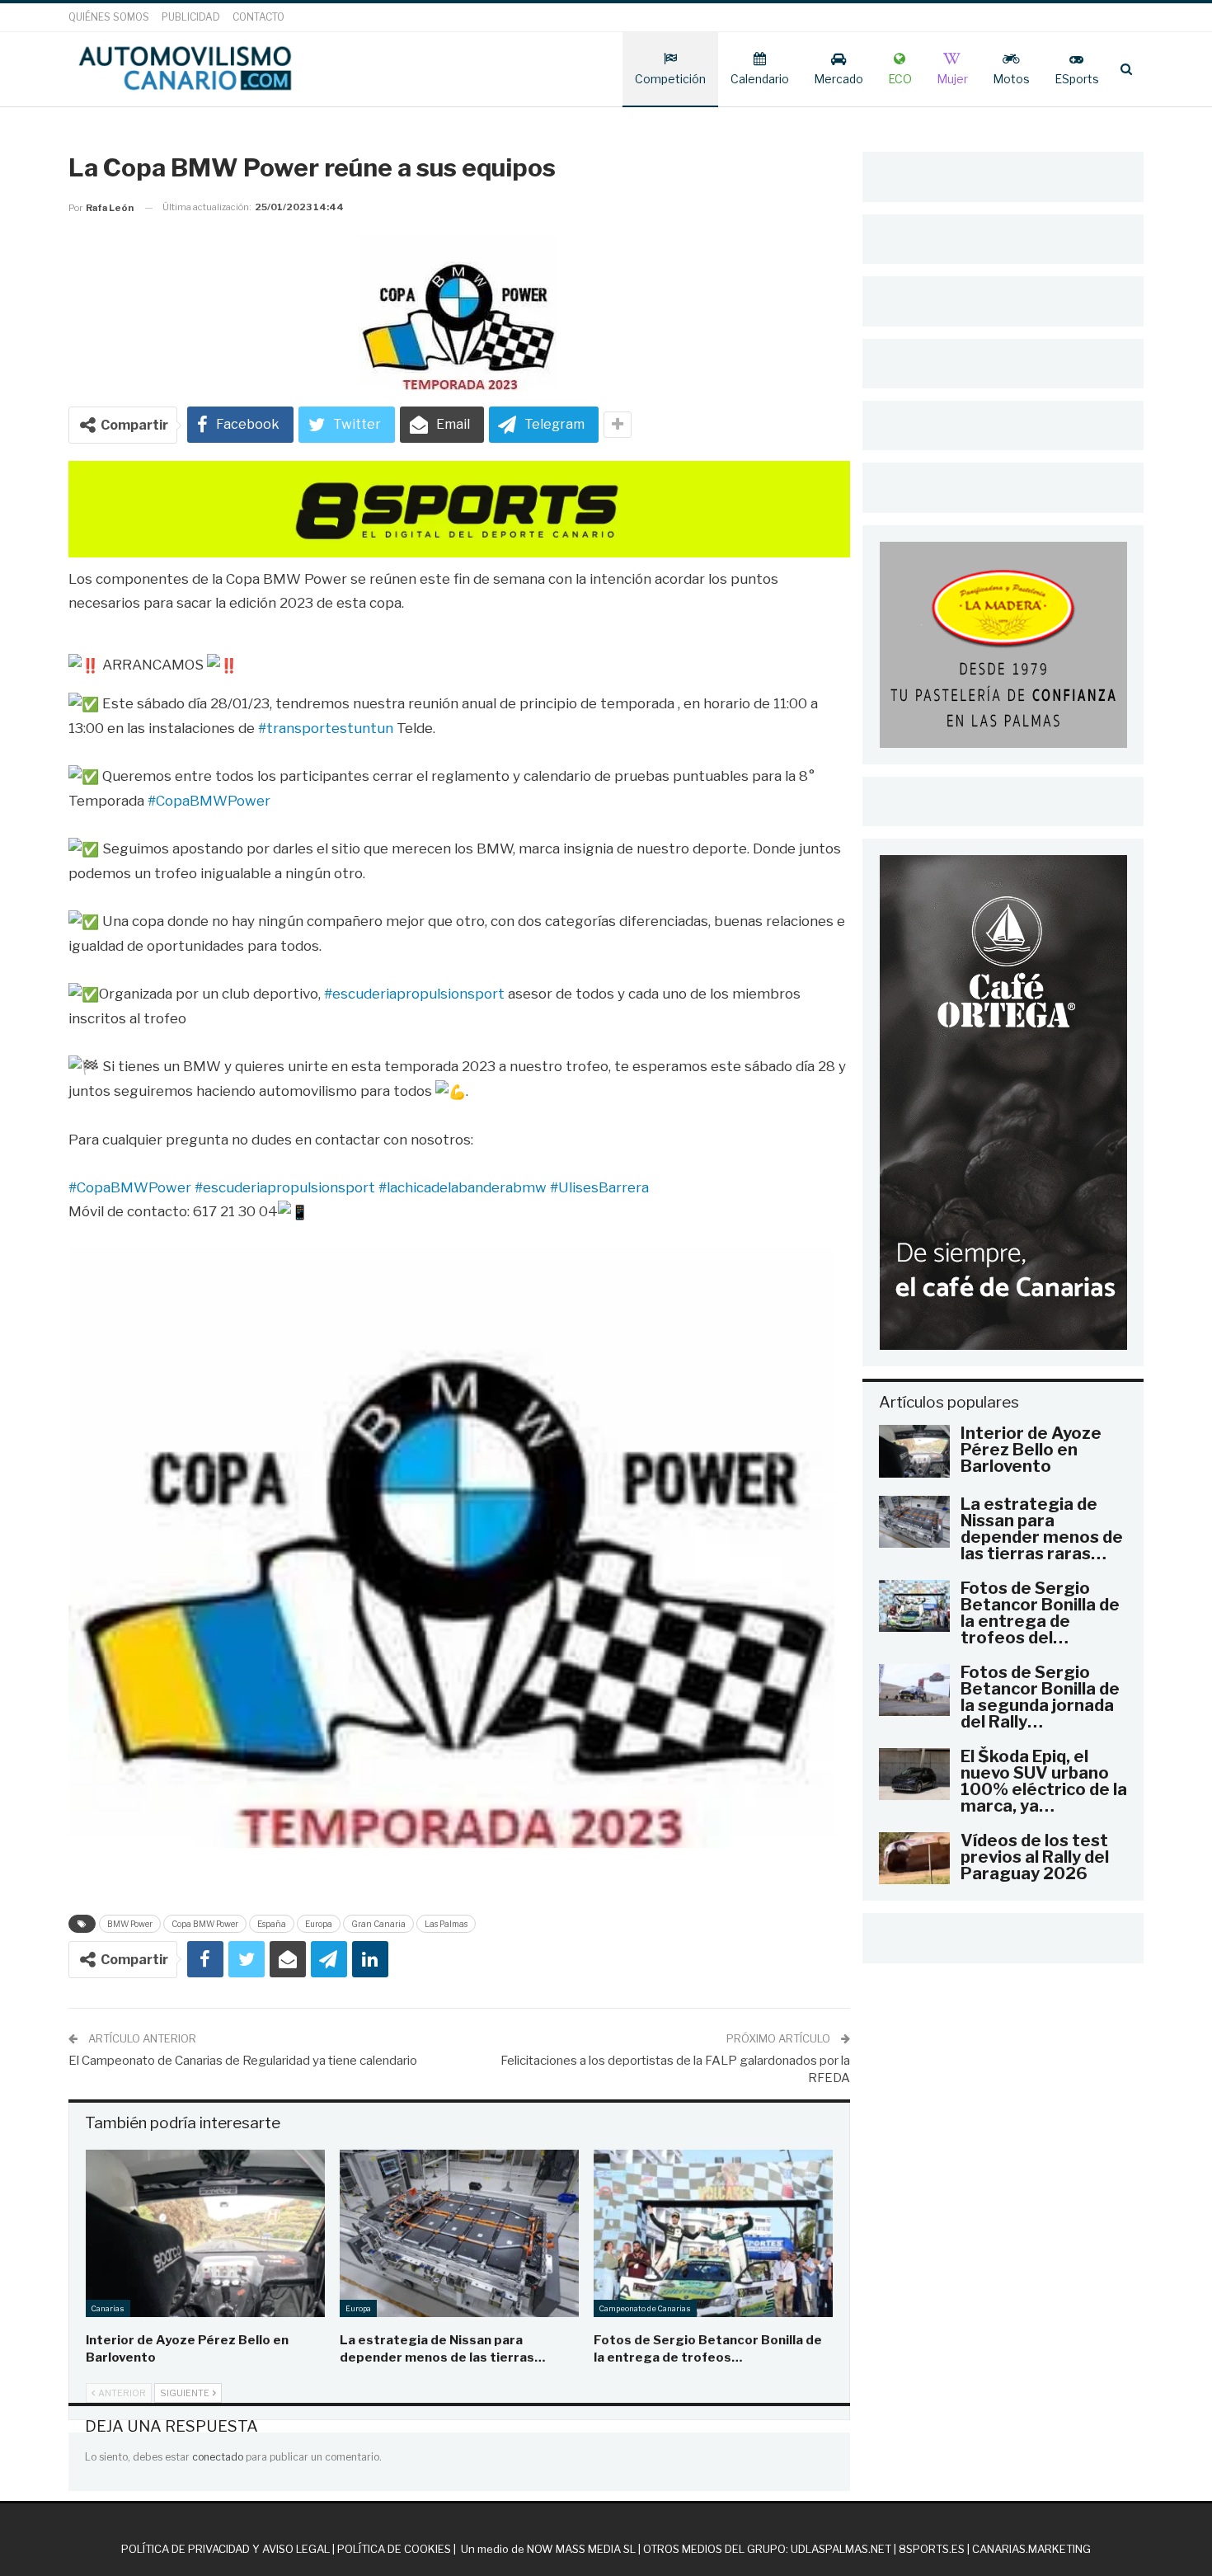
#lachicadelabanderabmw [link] (463, 1187)
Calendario (760, 79)
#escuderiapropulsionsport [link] (414, 994)
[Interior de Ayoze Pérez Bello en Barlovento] (205, 2233)
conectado (218, 2457)
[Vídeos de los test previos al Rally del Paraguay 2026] (914, 1859)
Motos (1011, 79)
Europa (319, 1924)
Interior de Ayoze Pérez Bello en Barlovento (1031, 1450)
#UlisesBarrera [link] (599, 1187)
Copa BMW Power (205, 1924)
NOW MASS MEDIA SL (581, 2549)
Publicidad (191, 17)
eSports (1077, 79)
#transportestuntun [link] (326, 728)
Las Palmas (446, 1924)
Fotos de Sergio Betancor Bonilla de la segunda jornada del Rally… (1040, 1697)
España (272, 1924)
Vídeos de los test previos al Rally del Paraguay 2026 (1035, 1857)
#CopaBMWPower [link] (209, 801)
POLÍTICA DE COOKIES (394, 2549)
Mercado (839, 79)
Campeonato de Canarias (645, 2308)
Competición (670, 79)
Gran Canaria (378, 1924)
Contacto (258, 17)
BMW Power (130, 1924)
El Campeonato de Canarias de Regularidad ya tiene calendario (243, 2061)
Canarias (108, 2308)
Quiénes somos (109, 17)
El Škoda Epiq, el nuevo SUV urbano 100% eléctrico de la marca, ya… (1044, 1781)
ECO (900, 79)
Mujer (952, 79)
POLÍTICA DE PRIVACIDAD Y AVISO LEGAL (225, 2549)
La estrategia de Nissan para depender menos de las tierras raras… (1042, 1529)
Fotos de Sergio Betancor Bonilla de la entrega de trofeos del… (1040, 1613)
